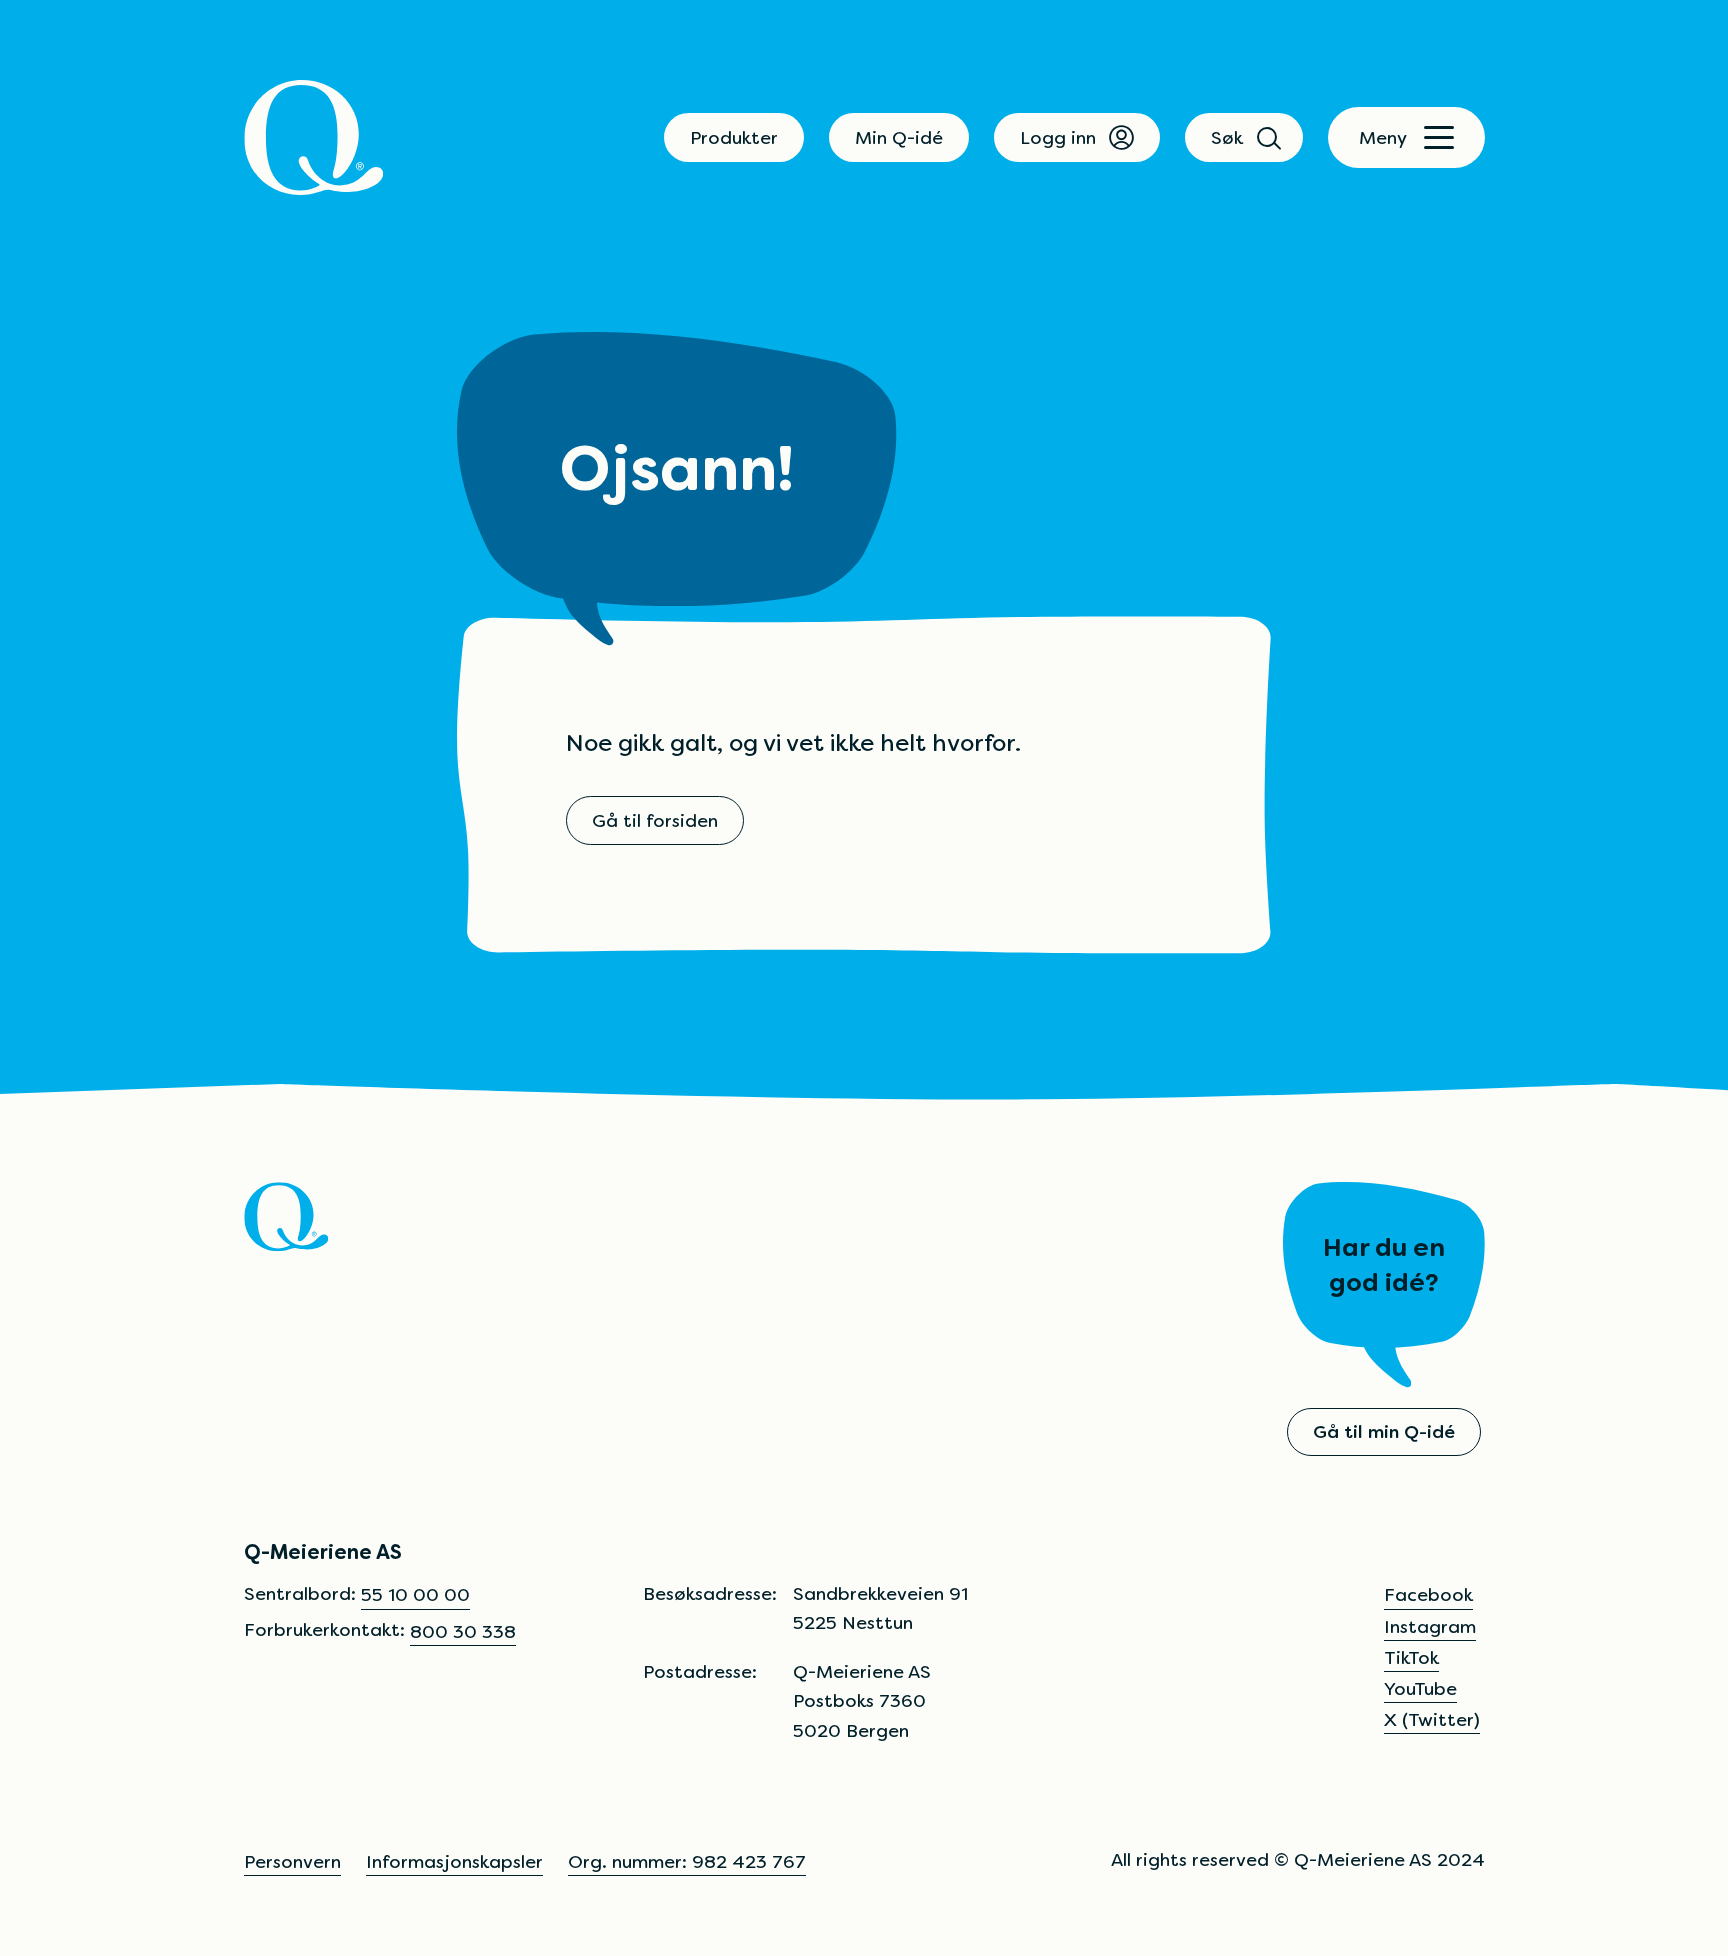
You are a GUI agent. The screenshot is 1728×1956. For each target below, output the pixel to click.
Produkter (734, 137)
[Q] (314, 137)
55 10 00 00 (415, 1594)
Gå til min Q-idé (1384, 1431)
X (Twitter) (1432, 1719)
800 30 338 (463, 1631)
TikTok (1411, 1657)
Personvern (292, 1861)
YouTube (1420, 1688)
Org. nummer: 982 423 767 (687, 1861)
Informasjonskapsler (454, 1861)
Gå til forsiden (655, 820)
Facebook (1428, 1594)
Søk (1227, 137)
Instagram (1430, 1626)
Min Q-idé (899, 137)
